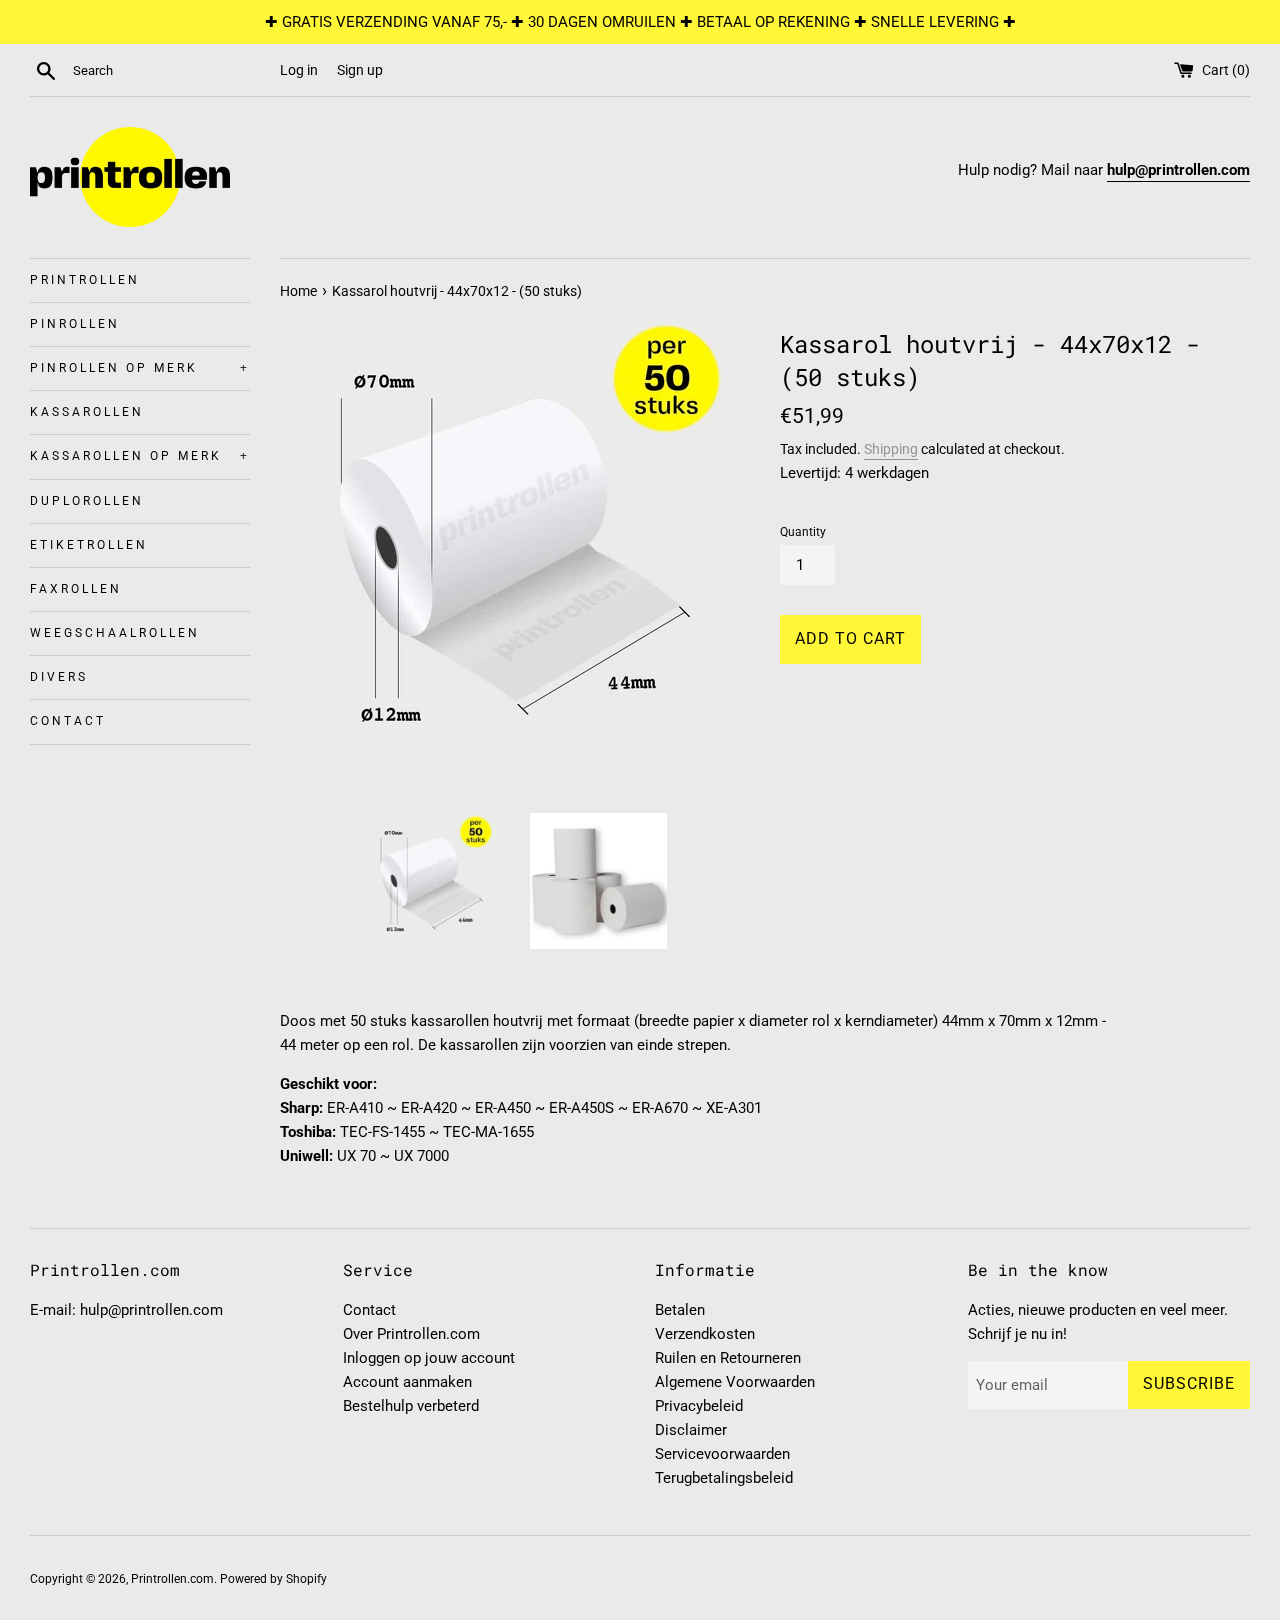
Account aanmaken (407, 1382)
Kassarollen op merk (140, 456)
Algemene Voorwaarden (735, 1382)
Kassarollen (87, 412)
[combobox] (172, 71)
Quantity (803, 532)
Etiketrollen (89, 545)
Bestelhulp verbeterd (411, 1406)
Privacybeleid (699, 1406)
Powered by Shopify (273, 1579)
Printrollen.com (172, 1579)
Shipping (891, 449)
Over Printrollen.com (411, 1334)
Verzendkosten (705, 1334)
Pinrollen (75, 324)
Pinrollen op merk (140, 368)
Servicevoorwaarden (722, 1454)
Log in (299, 70)
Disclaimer (691, 1430)
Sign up (360, 70)
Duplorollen (87, 501)
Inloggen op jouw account (429, 1358)
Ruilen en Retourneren (728, 1358)
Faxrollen (76, 589)
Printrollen (85, 280)
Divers (59, 677)
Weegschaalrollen (115, 633)
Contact (68, 721)
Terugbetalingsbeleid (724, 1478)
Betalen (680, 1310)
